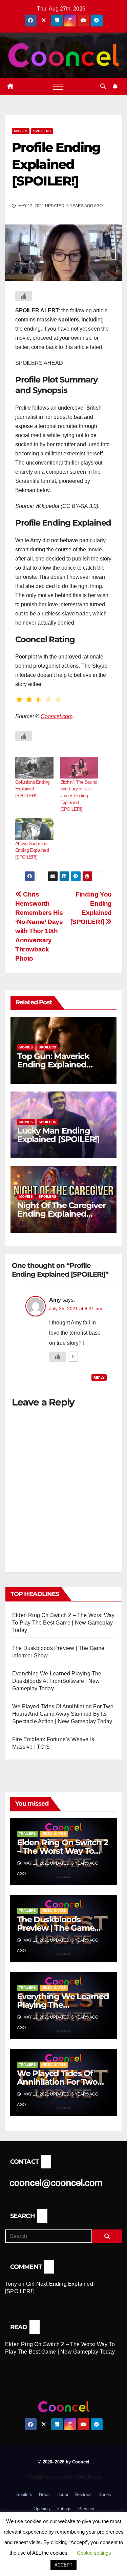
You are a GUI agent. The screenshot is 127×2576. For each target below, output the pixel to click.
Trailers (27, 1834)
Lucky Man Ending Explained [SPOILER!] (58, 1135)
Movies (21, 131)
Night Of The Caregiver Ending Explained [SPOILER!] (61, 1214)
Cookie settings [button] (94, 2553)
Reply (99, 1378)
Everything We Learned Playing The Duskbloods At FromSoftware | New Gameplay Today (57, 1681)
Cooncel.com (57, 716)
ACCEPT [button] (63, 2565)
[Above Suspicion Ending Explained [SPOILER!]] (34, 829)
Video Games (54, 1834)
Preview (86, 2509)
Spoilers (42, 131)
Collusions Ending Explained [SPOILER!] (32, 789)
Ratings (64, 2509)
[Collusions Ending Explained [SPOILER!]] (34, 768)
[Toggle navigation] (58, 86)
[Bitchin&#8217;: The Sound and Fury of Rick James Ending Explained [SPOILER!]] (79, 768)
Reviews (83, 2494)
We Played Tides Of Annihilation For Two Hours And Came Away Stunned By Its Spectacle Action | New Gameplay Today (63, 1714)
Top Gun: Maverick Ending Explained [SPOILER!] (53, 1065)
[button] (103, 86)
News (44, 2494)
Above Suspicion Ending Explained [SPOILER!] (32, 850)
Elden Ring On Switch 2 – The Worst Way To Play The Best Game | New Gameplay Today (63, 1623)
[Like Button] (24, 296)
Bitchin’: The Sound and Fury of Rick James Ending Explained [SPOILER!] (79, 795)
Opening (42, 2509)
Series (105, 2494)
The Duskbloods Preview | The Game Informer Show (56, 1928)
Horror (62, 2494)
